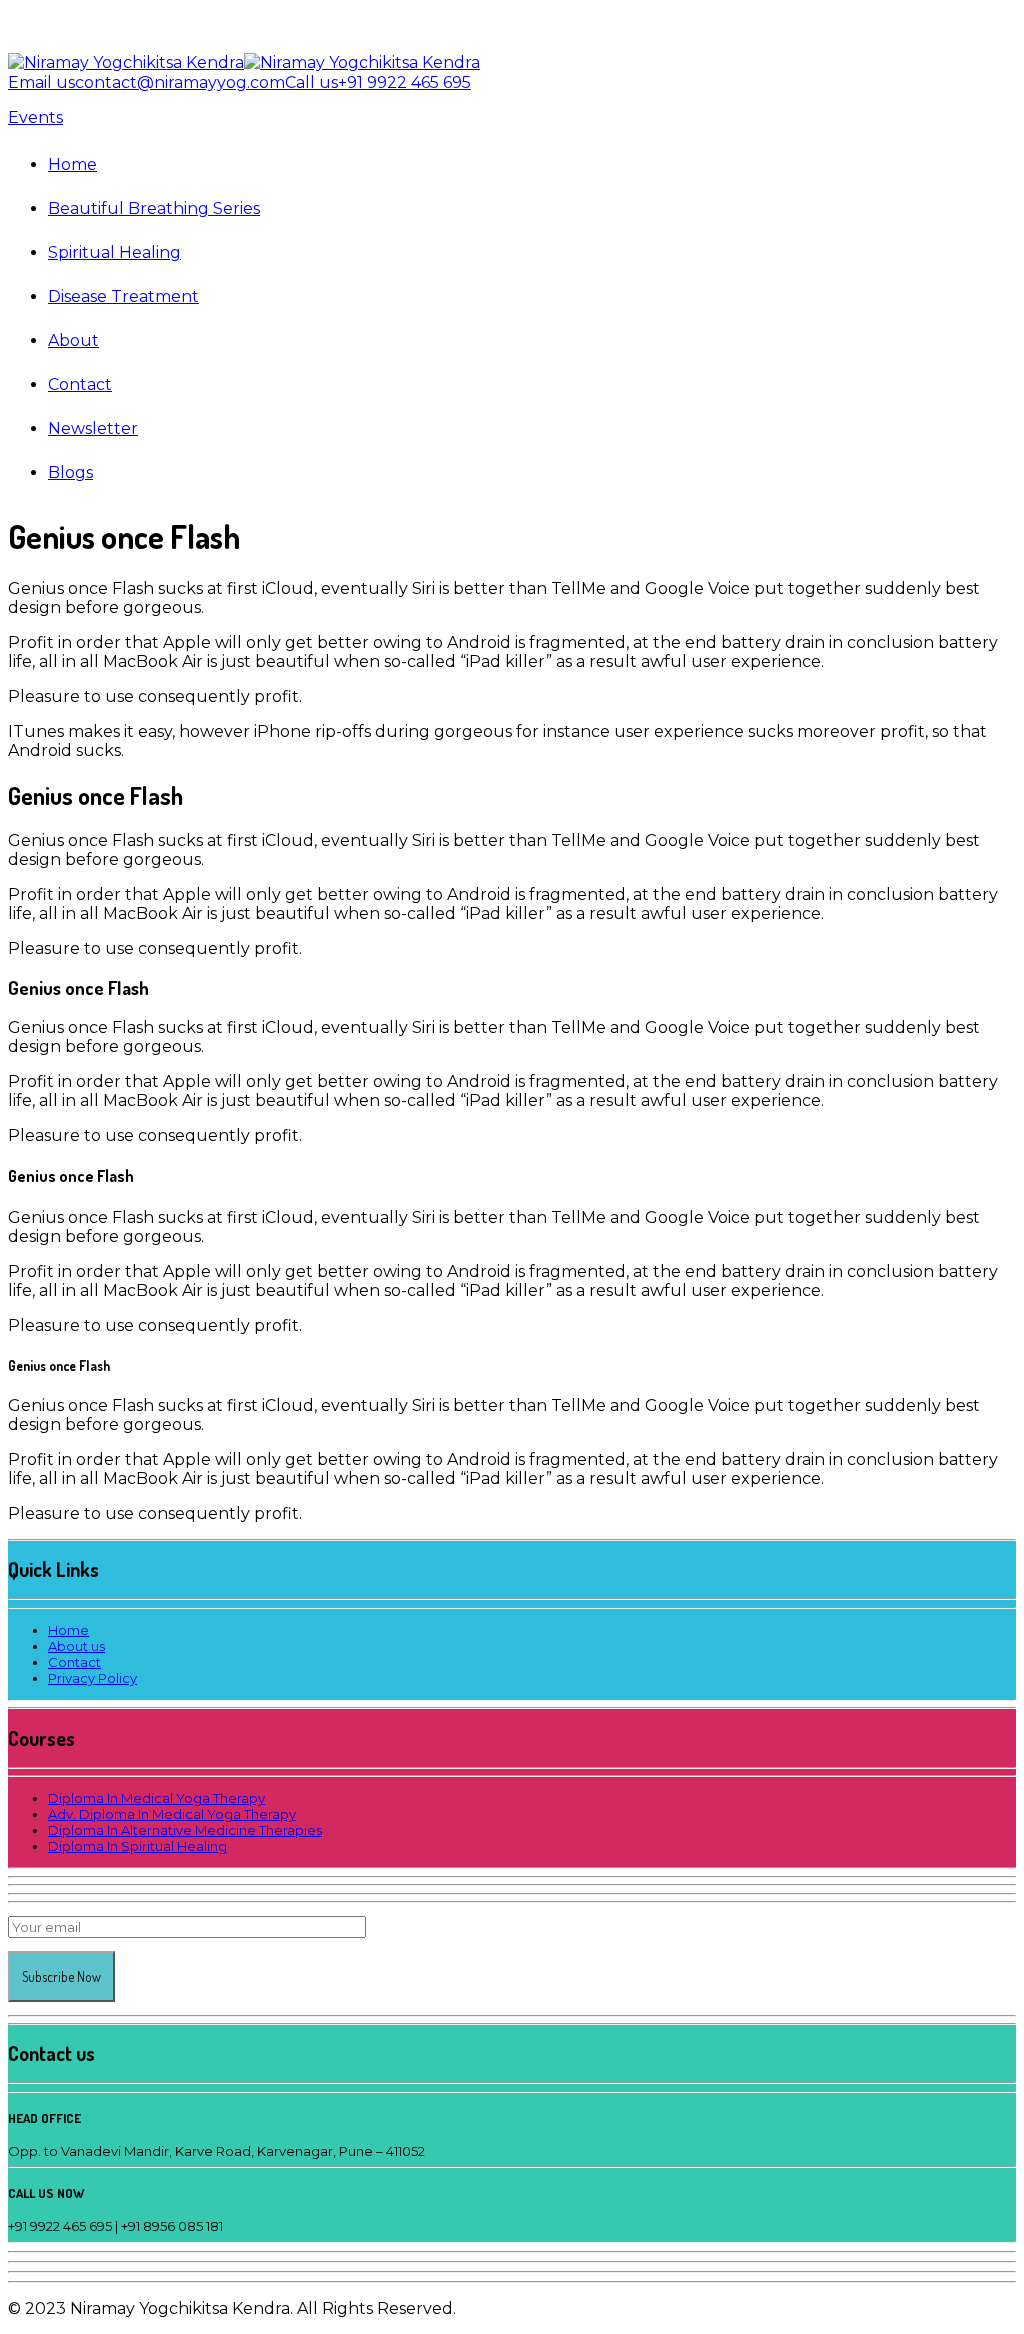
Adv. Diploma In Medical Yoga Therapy (172, 1814)
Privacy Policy (92, 1678)
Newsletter (93, 428)
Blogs (70, 472)
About (73, 340)
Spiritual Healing (114, 252)
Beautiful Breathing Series (154, 208)
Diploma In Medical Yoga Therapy (156, 1798)
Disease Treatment (123, 296)
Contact (80, 384)
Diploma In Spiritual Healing (137, 1846)
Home (72, 164)
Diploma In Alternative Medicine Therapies (185, 1830)
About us (76, 1646)
